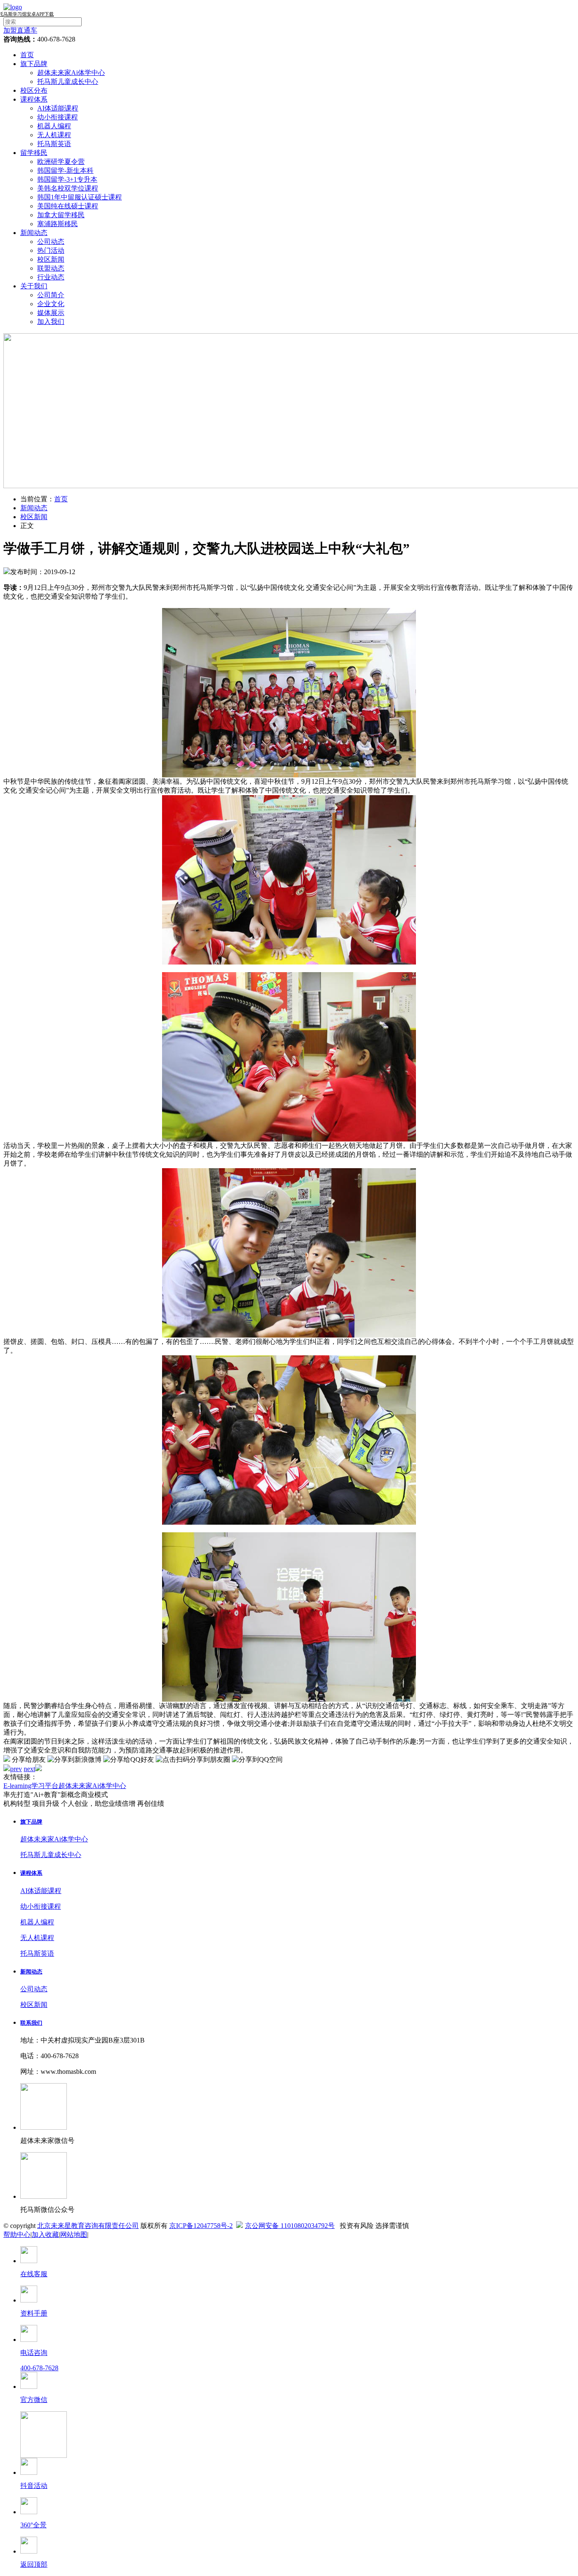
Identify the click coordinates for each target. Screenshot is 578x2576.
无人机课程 (54, 135)
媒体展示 (51, 313)
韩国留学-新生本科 (65, 170)
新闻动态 (34, 233)
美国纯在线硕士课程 (68, 206)
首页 (27, 55)
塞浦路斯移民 (58, 224)
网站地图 (74, 2235)
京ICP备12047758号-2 (201, 2226)
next (29, 1769)
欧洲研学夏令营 (61, 162)
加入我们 (51, 322)
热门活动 (51, 250)
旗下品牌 (34, 64)
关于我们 (34, 286)
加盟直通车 (20, 30)
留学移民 (34, 153)
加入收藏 (45, 2235)
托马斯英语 (54, 144)
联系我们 (31, 2023)
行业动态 (51, 277)
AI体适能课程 (58, 108)
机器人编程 (54, 126)
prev (16, 1769)
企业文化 (51, 304)
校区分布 (34, 90)
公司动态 (51, 242)
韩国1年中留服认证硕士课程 (80, 197)
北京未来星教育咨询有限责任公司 (88, 2226)
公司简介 (51, 295)
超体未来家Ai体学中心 (71, 73)
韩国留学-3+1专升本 (67, 179)
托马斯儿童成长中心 (68, 82)
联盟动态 (51, 268)
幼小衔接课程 (58, 117)
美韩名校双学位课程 (68, 188)
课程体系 (34, 99)
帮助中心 (17, 2235)
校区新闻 (51, 259)
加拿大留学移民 (61, 215)
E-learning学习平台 (31, 1786)
